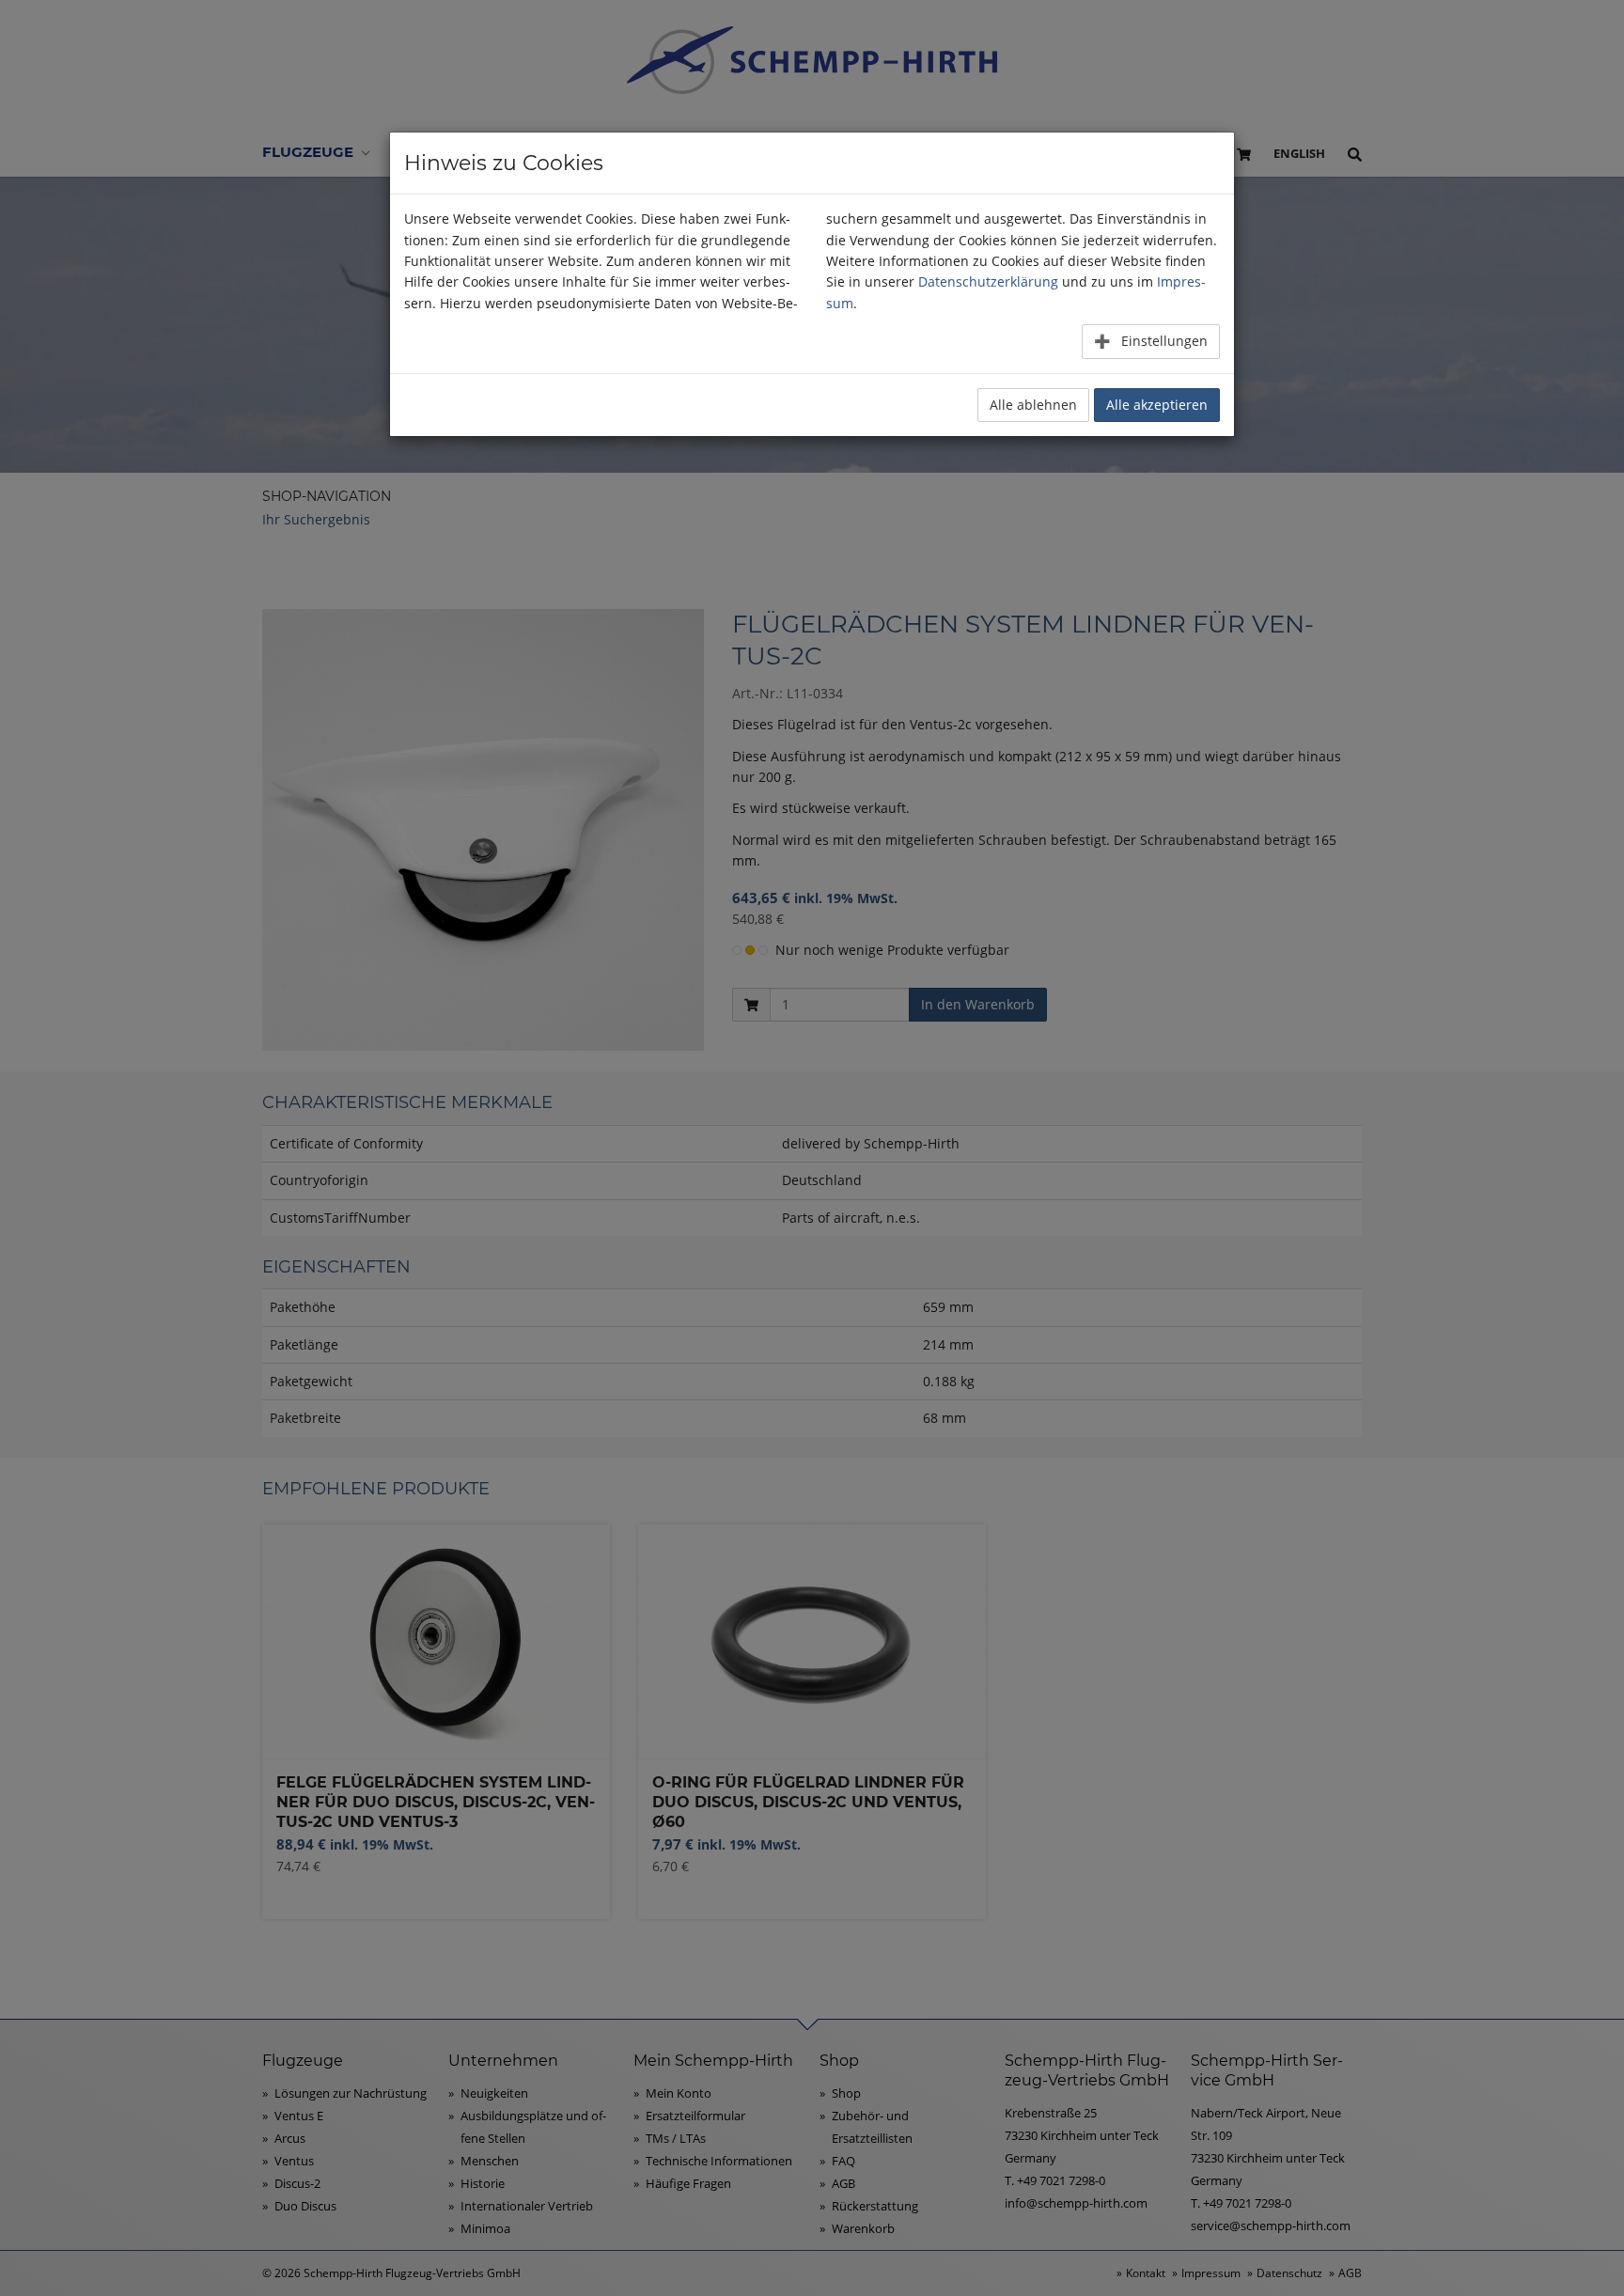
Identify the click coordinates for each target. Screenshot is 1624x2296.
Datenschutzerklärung (988, 281)
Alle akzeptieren (1157, 405)
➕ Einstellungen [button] (1151, 341)
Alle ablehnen (1033, 405)
